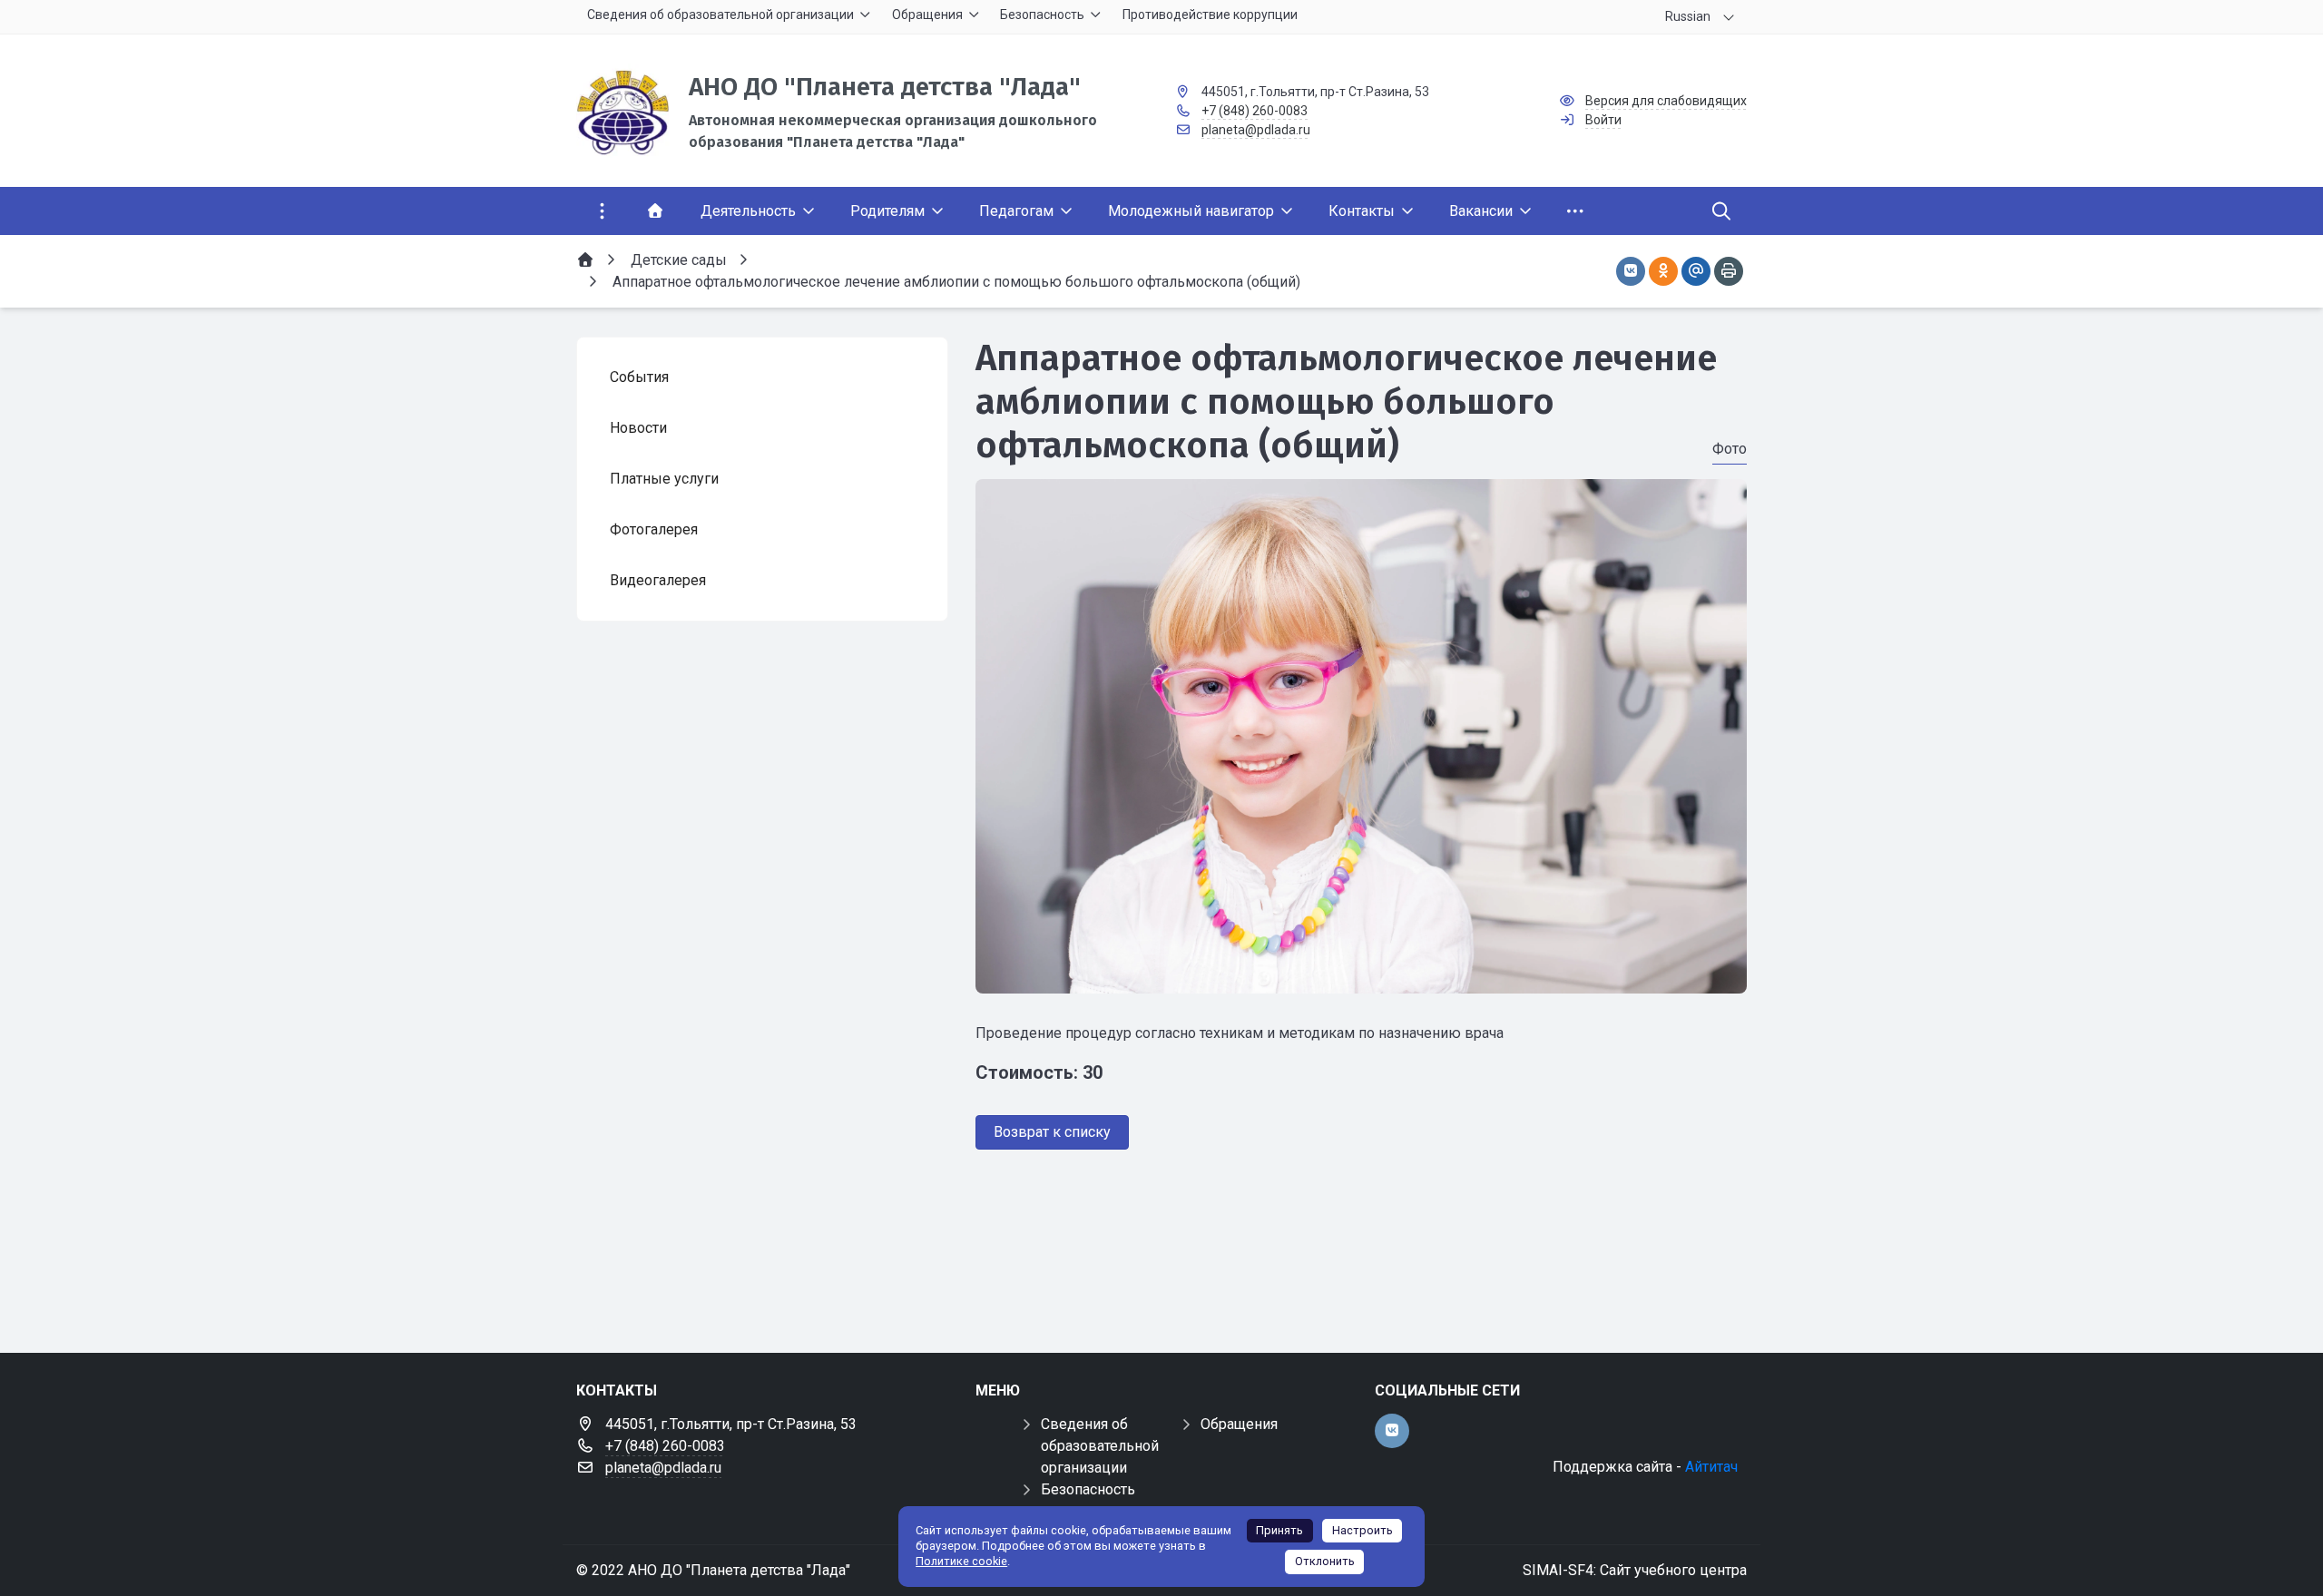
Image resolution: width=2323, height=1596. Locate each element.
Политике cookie (961, 1561)
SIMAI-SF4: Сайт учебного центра (1635, 1570)
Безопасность (1088, 1489)
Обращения (1239, 1424)
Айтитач (1711, 1467)
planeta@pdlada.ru (1256, 130)
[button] (1361, 976)
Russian (1688, 16)
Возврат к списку (1052, 1132)
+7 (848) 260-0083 (1255, 111)
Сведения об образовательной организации (1100, 1446)
